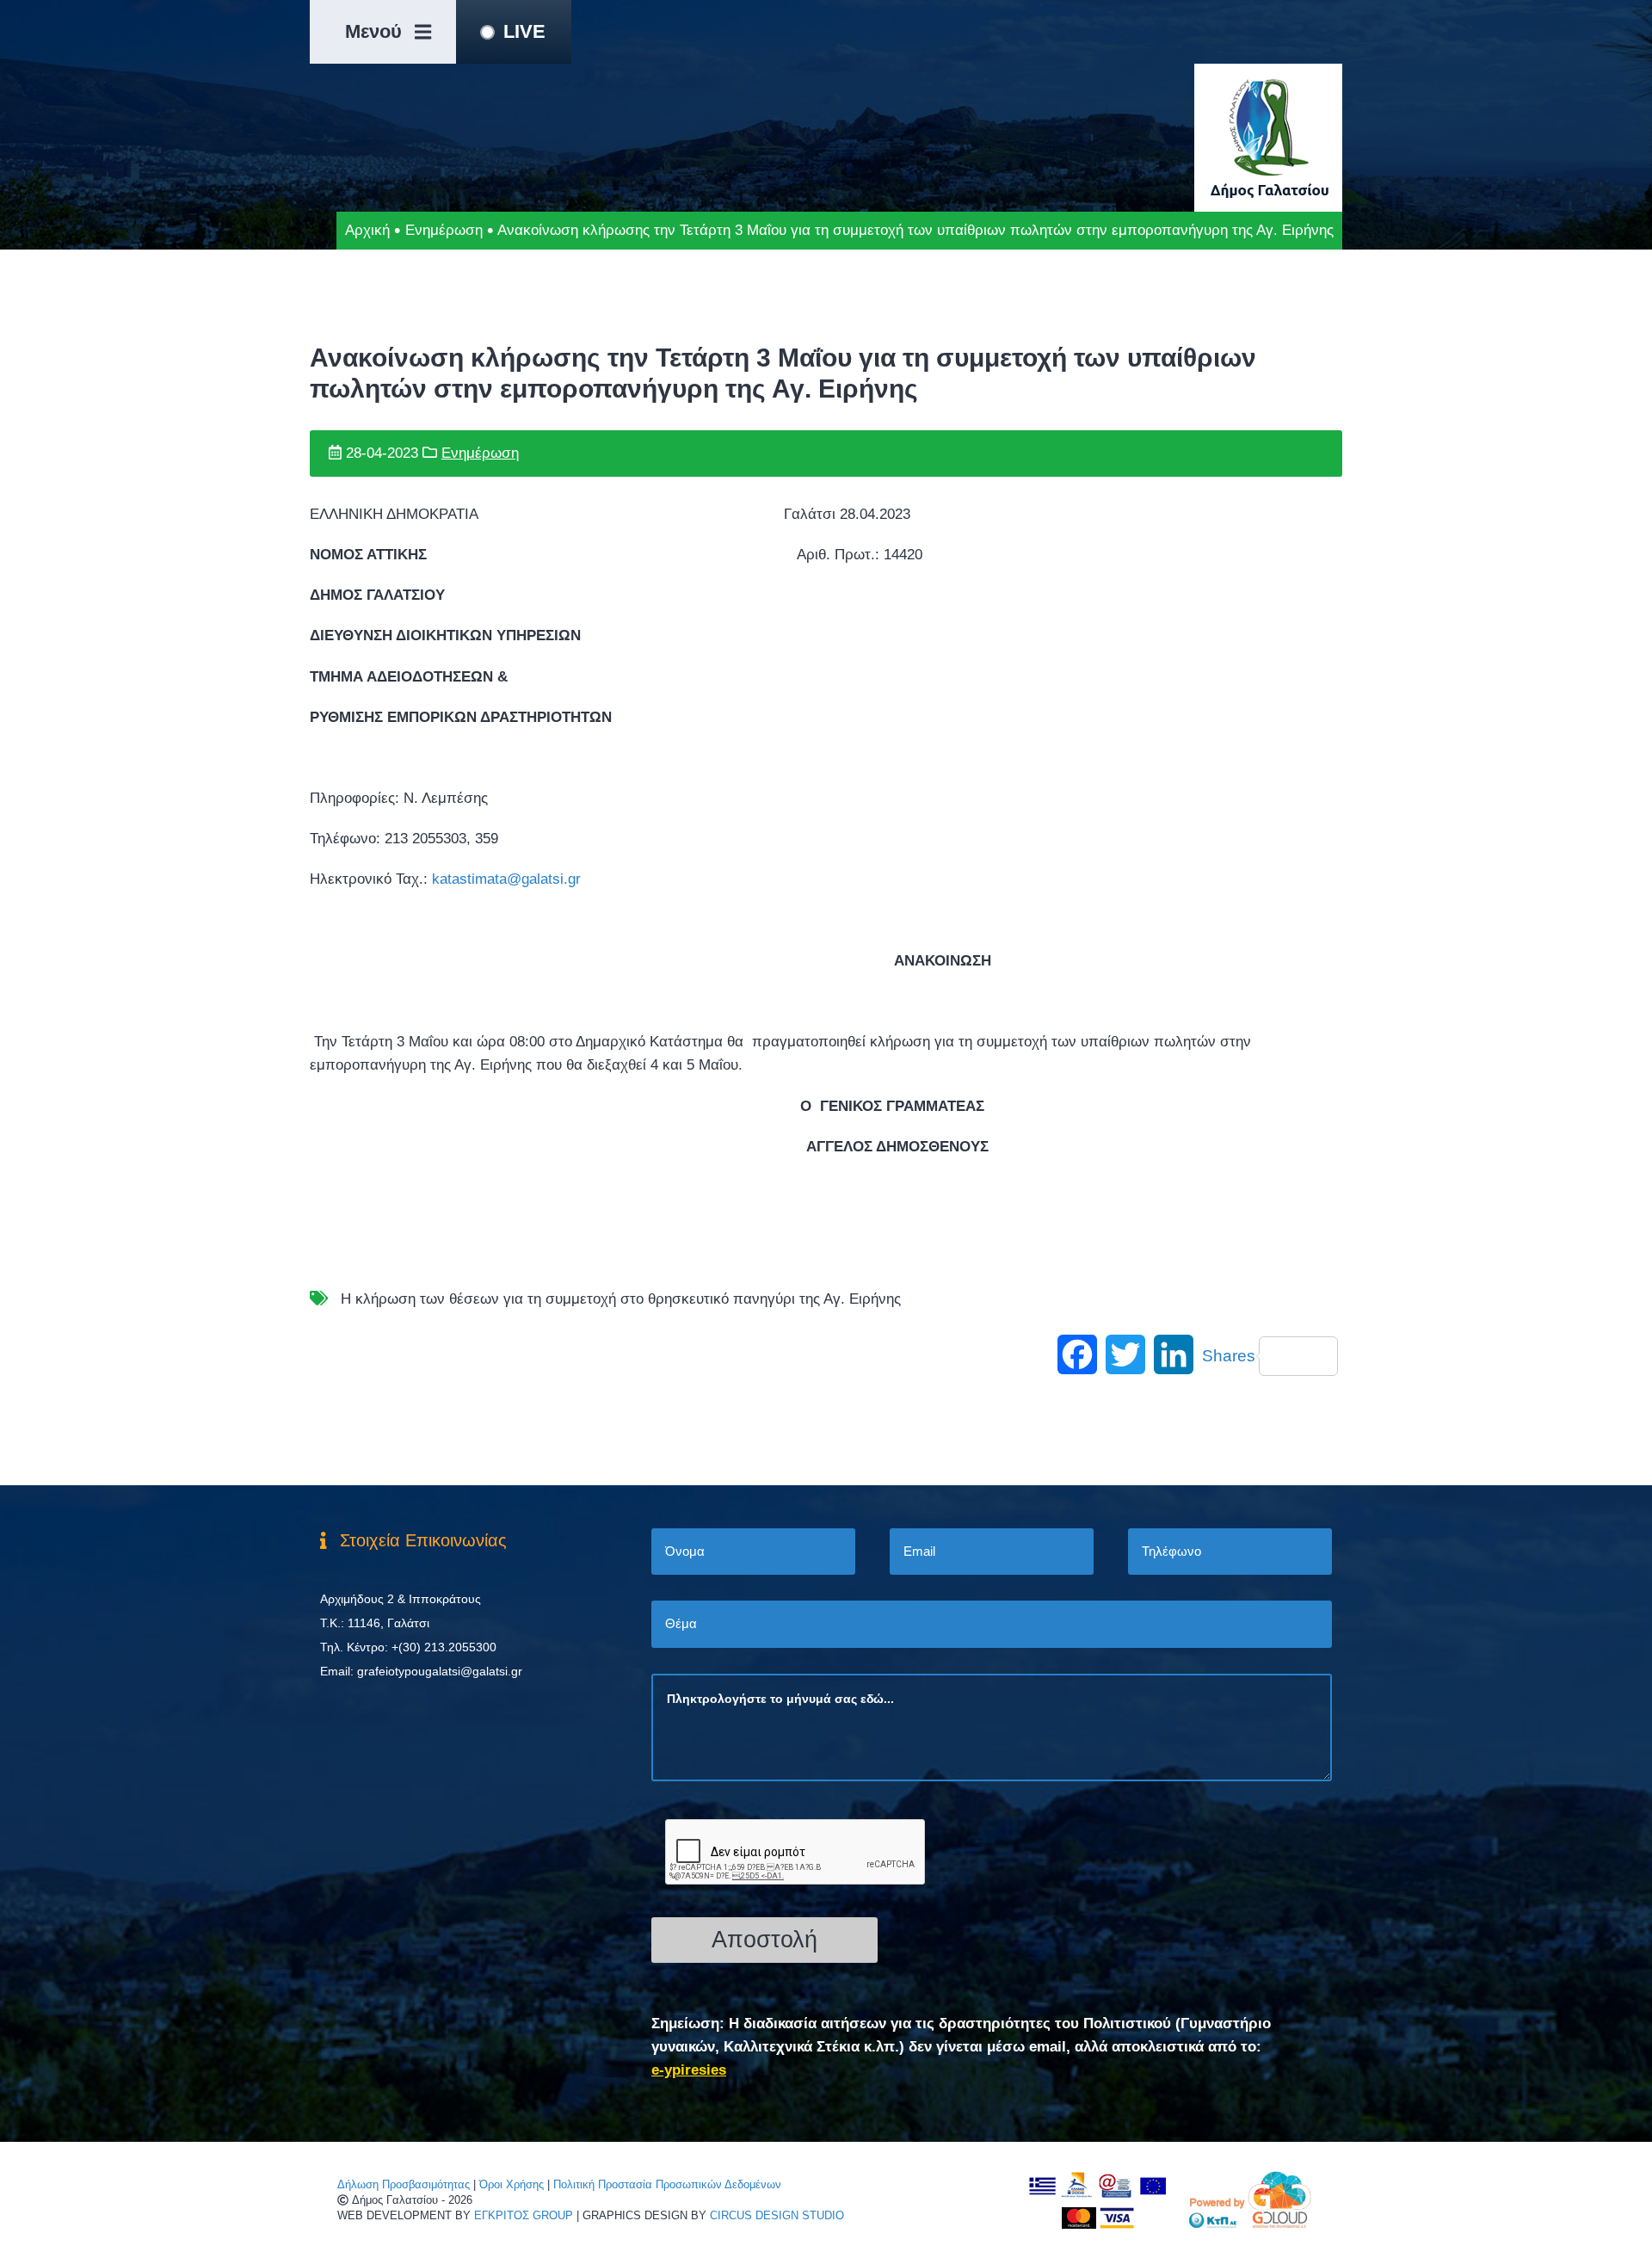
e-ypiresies (689, 2070)
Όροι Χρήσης (512, 2184)
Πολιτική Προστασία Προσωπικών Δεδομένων (667, 2184)
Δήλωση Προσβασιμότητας (404, 2184)
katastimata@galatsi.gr (506, 879)
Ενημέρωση (444, 230)
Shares (1229, 1356)
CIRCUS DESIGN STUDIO (777, 2215)
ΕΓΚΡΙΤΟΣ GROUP (524, 2215)
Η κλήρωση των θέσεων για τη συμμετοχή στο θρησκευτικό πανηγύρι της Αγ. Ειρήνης (621, 1299)
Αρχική (367, 230)
